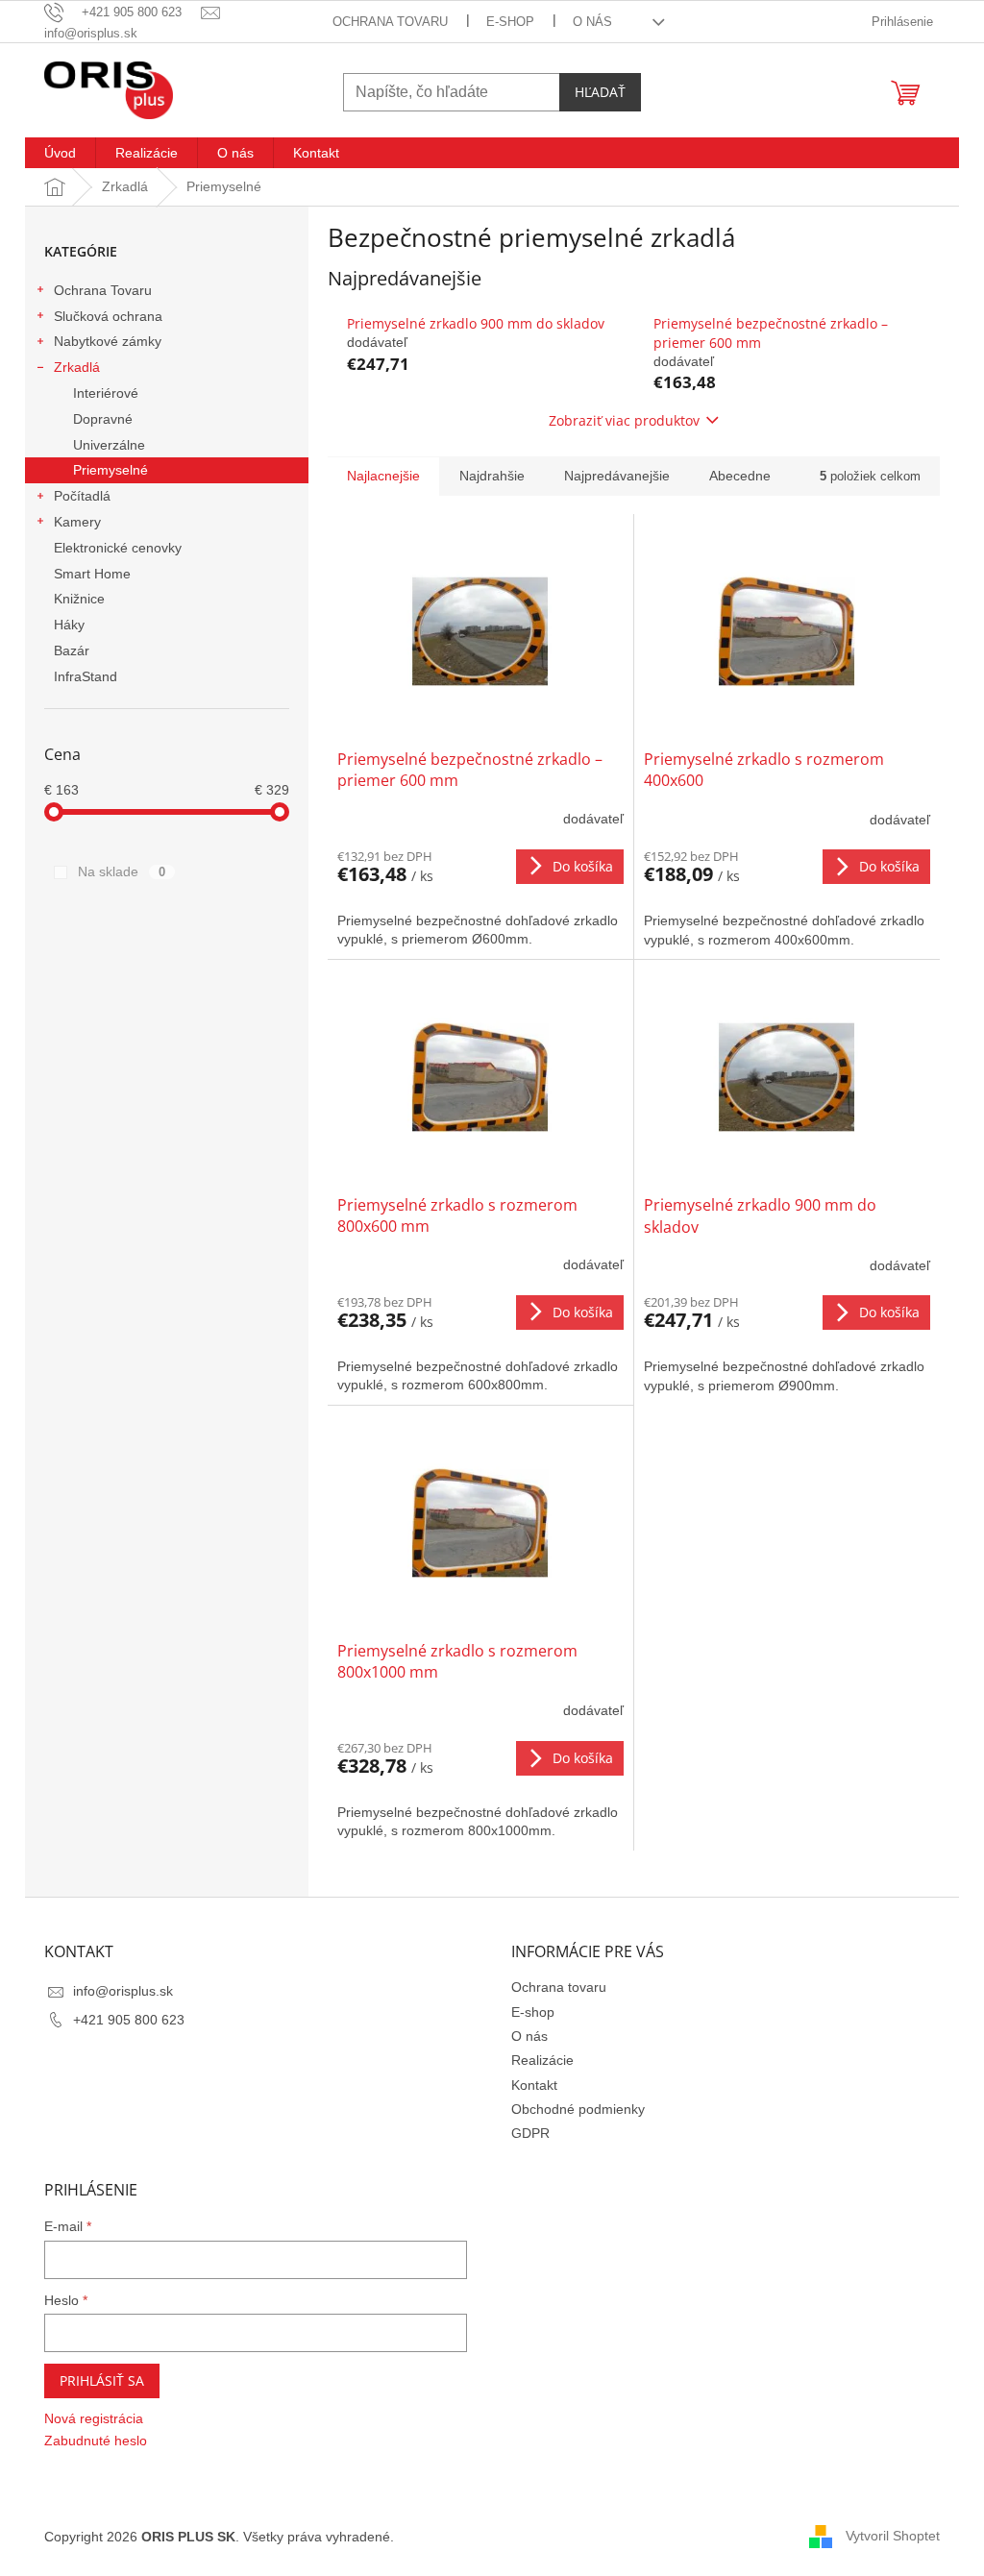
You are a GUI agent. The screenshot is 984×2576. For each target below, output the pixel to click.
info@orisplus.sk (123, 1991)
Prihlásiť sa (102, 2380)
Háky (69, 625)
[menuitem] (60, 153)
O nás (592, 22)
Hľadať (600, 92)
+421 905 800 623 (129, 2020)
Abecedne (740, 476)
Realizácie (542, 2060)
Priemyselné (111, 470)
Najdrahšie (492, 476)
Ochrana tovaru (390, 22)
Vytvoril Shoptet (893, 2536)
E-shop (510, 22)
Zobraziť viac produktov (624, 420)
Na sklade (122, 871)
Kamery (77, 522)
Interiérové (106, 393)
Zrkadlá (77, 367)
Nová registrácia (94, 2418)
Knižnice (79, 599)
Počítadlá (82, 496)
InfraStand (86, 676)
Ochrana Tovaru (103, 290)
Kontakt (534, 2085)
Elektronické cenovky (118, 548)
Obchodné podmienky (578, 2109)
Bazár (72, 650)
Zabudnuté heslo (96, 2441)
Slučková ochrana (108, 316)
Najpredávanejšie (617, 476)
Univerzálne (109, 445)
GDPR (530, 2133)
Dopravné (103, 419)
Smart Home (92, 574)
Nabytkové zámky (108, 341)
